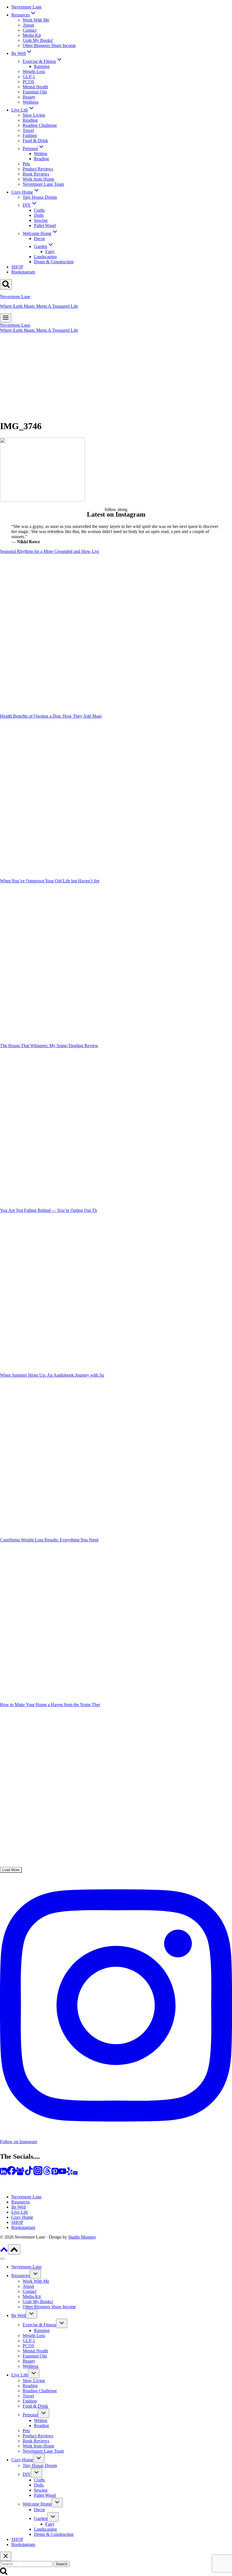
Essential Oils (35, 92)
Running (42, 66)
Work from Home (38, 179)
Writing (41, 154)
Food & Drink (35, 141)
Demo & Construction (54, 262)
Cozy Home (22, 2217)
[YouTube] (62, 2174)
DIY (27, 2474)
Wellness (31, 102)
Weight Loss (34, 71)
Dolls (39, 215)
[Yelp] (70, 2174)
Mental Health (35, 87)
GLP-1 (29, 77)
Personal (30, 2415)
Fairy (50, 252)
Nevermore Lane (26, 7)
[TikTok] (29, 2174)
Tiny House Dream (40, 197)
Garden (41, 2518)
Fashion (30, 135)
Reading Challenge (40, 125)
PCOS (28, 82)
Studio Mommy (82, 2237)
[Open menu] (6, 318)
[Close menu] (2, 2259)
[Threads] (47, 2174)
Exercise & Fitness (39, 2325)
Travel (28, 130)
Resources (21, 2202)
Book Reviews (36, 174)
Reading (30, 120)
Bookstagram (23, 272)
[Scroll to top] (4, 2251)
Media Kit (32, 35)
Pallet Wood (45, 225)
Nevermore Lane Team (43, 184)
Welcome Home (37, 2504)
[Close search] (6, 2556)
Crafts (39, 210)
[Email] (75, 2174)
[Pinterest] (55, 2174)
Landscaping (45, 257)
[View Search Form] (6, 284)
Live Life (20, 2212)
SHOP (17, 267)
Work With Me (36, 20)
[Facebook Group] (20, 2174)
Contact (30, 30)
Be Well (19, 2207)
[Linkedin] (3, 2174)
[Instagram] (38, 2174)
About (28, 25)
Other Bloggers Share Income (49, 45)
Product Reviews (38, 169)
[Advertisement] (116, 375)
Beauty (29, 97)
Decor (39, 238)
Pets (26, 164)
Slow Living (34, 115)
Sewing (41, 220)
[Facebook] (11, 2174)
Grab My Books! (38, 40)
